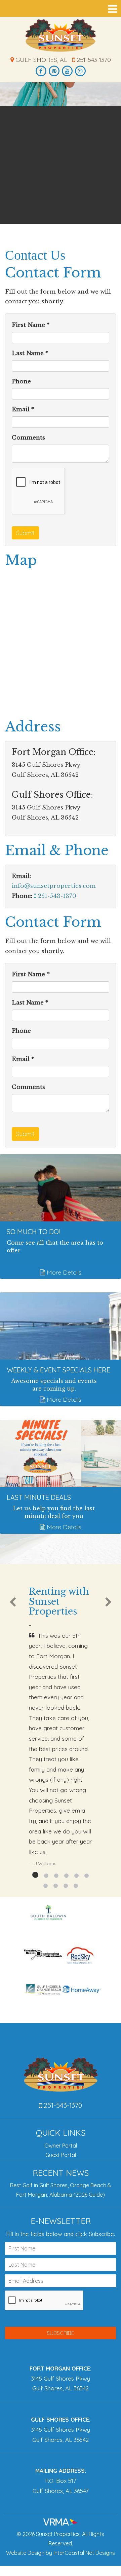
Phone (21, 382)
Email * (23, 409)
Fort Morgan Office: (61, 2368)
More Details (63, 1272)
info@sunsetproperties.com (54, 886)
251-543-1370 (93, 60)
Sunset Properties (61, 35)
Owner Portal (61, 2146)
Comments (28, 438)
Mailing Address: (61, 2471)
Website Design (25, 2553)
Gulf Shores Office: (61, 2419)
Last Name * (30, 353)
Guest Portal (61, 2155)
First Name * (31, 325)
